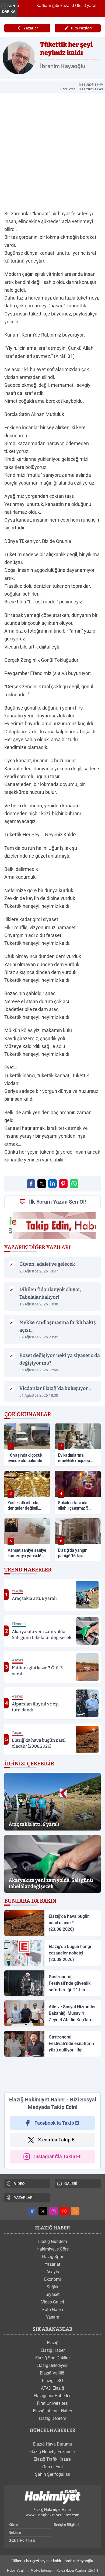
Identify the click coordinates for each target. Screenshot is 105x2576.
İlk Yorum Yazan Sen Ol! (57, 1202)
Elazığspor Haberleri (53, 2396)
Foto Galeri (53, 2310)
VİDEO (19, 2184)
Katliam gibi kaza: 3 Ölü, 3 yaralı (58, 6)
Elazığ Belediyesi (52, 2365)
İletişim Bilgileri (66, 2525)
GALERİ (71, 2184)
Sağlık (52, 2287)
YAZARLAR (23, 2198)
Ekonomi (52, 2279)
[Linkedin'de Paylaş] (52, 1184)
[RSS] (75, 2211)
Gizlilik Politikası (22, 2540)
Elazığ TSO (52, 2381)
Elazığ (53, 2343)
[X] (43, 2211)
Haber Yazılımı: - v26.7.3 (53, 2571)
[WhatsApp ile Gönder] (74, 1184)
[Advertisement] (52, 2074)
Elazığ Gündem (53, 2241)
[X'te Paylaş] (42, 1184)
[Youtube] (64, 2211)
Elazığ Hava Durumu (53, 2444)
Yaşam (53, 2317)
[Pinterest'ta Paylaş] (63, 1184)
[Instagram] (54, 2211)
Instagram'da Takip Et (57, 2156)
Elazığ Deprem (52, 2418)
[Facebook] (32, 2211)
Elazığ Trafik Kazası (52, 2459)
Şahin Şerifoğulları (53, 2474)
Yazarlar (31, 28)
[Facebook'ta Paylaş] (31, 1184)
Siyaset (52, 2294)
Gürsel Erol (52, 2467)
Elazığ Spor (52, 2257)
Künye (14, 2525)
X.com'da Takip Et (57, 2140)
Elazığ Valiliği (53, 2373)
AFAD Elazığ (52, 2388)
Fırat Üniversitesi (53, 2403)
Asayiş (53, 2272)
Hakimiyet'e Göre (53, 2249)
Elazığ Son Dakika (52, 2358)
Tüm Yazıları (81, 28)
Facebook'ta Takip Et (57, 2123)
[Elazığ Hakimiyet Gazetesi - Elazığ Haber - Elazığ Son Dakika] (52, 2497)
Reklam (15, 2533)
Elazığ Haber (53, 2350)
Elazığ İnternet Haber (52, 2411)
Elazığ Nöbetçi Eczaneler (53, 2452)
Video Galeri (53, 2302)
